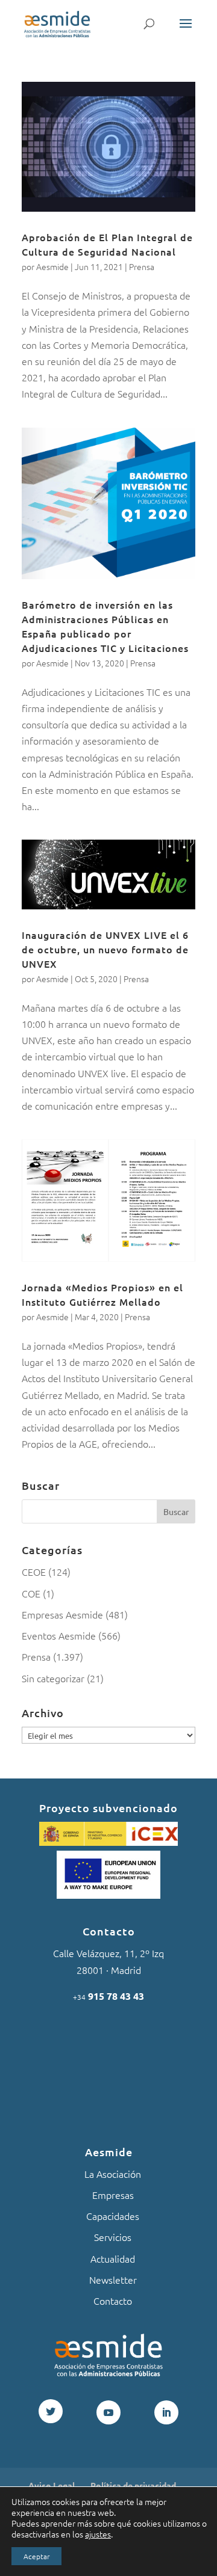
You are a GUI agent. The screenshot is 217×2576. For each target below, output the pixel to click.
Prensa (142, 266)
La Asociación (113, 2174)
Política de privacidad (133, 2485)
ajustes (98, 2534)
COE (31, 1593)
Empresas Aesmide (62, 1614)
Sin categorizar (53, 1678)
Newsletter (113, 2279)
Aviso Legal (52, 2485)
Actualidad (113, 2258)
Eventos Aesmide (59, 1635)
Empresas (113, 2195)
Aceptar (36, 2556)
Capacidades (113, 2216)
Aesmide (52, 266)
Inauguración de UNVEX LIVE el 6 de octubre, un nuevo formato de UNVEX (105, 949)
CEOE (34, 1572)
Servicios (113, 2237)
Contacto (113, 2301)
